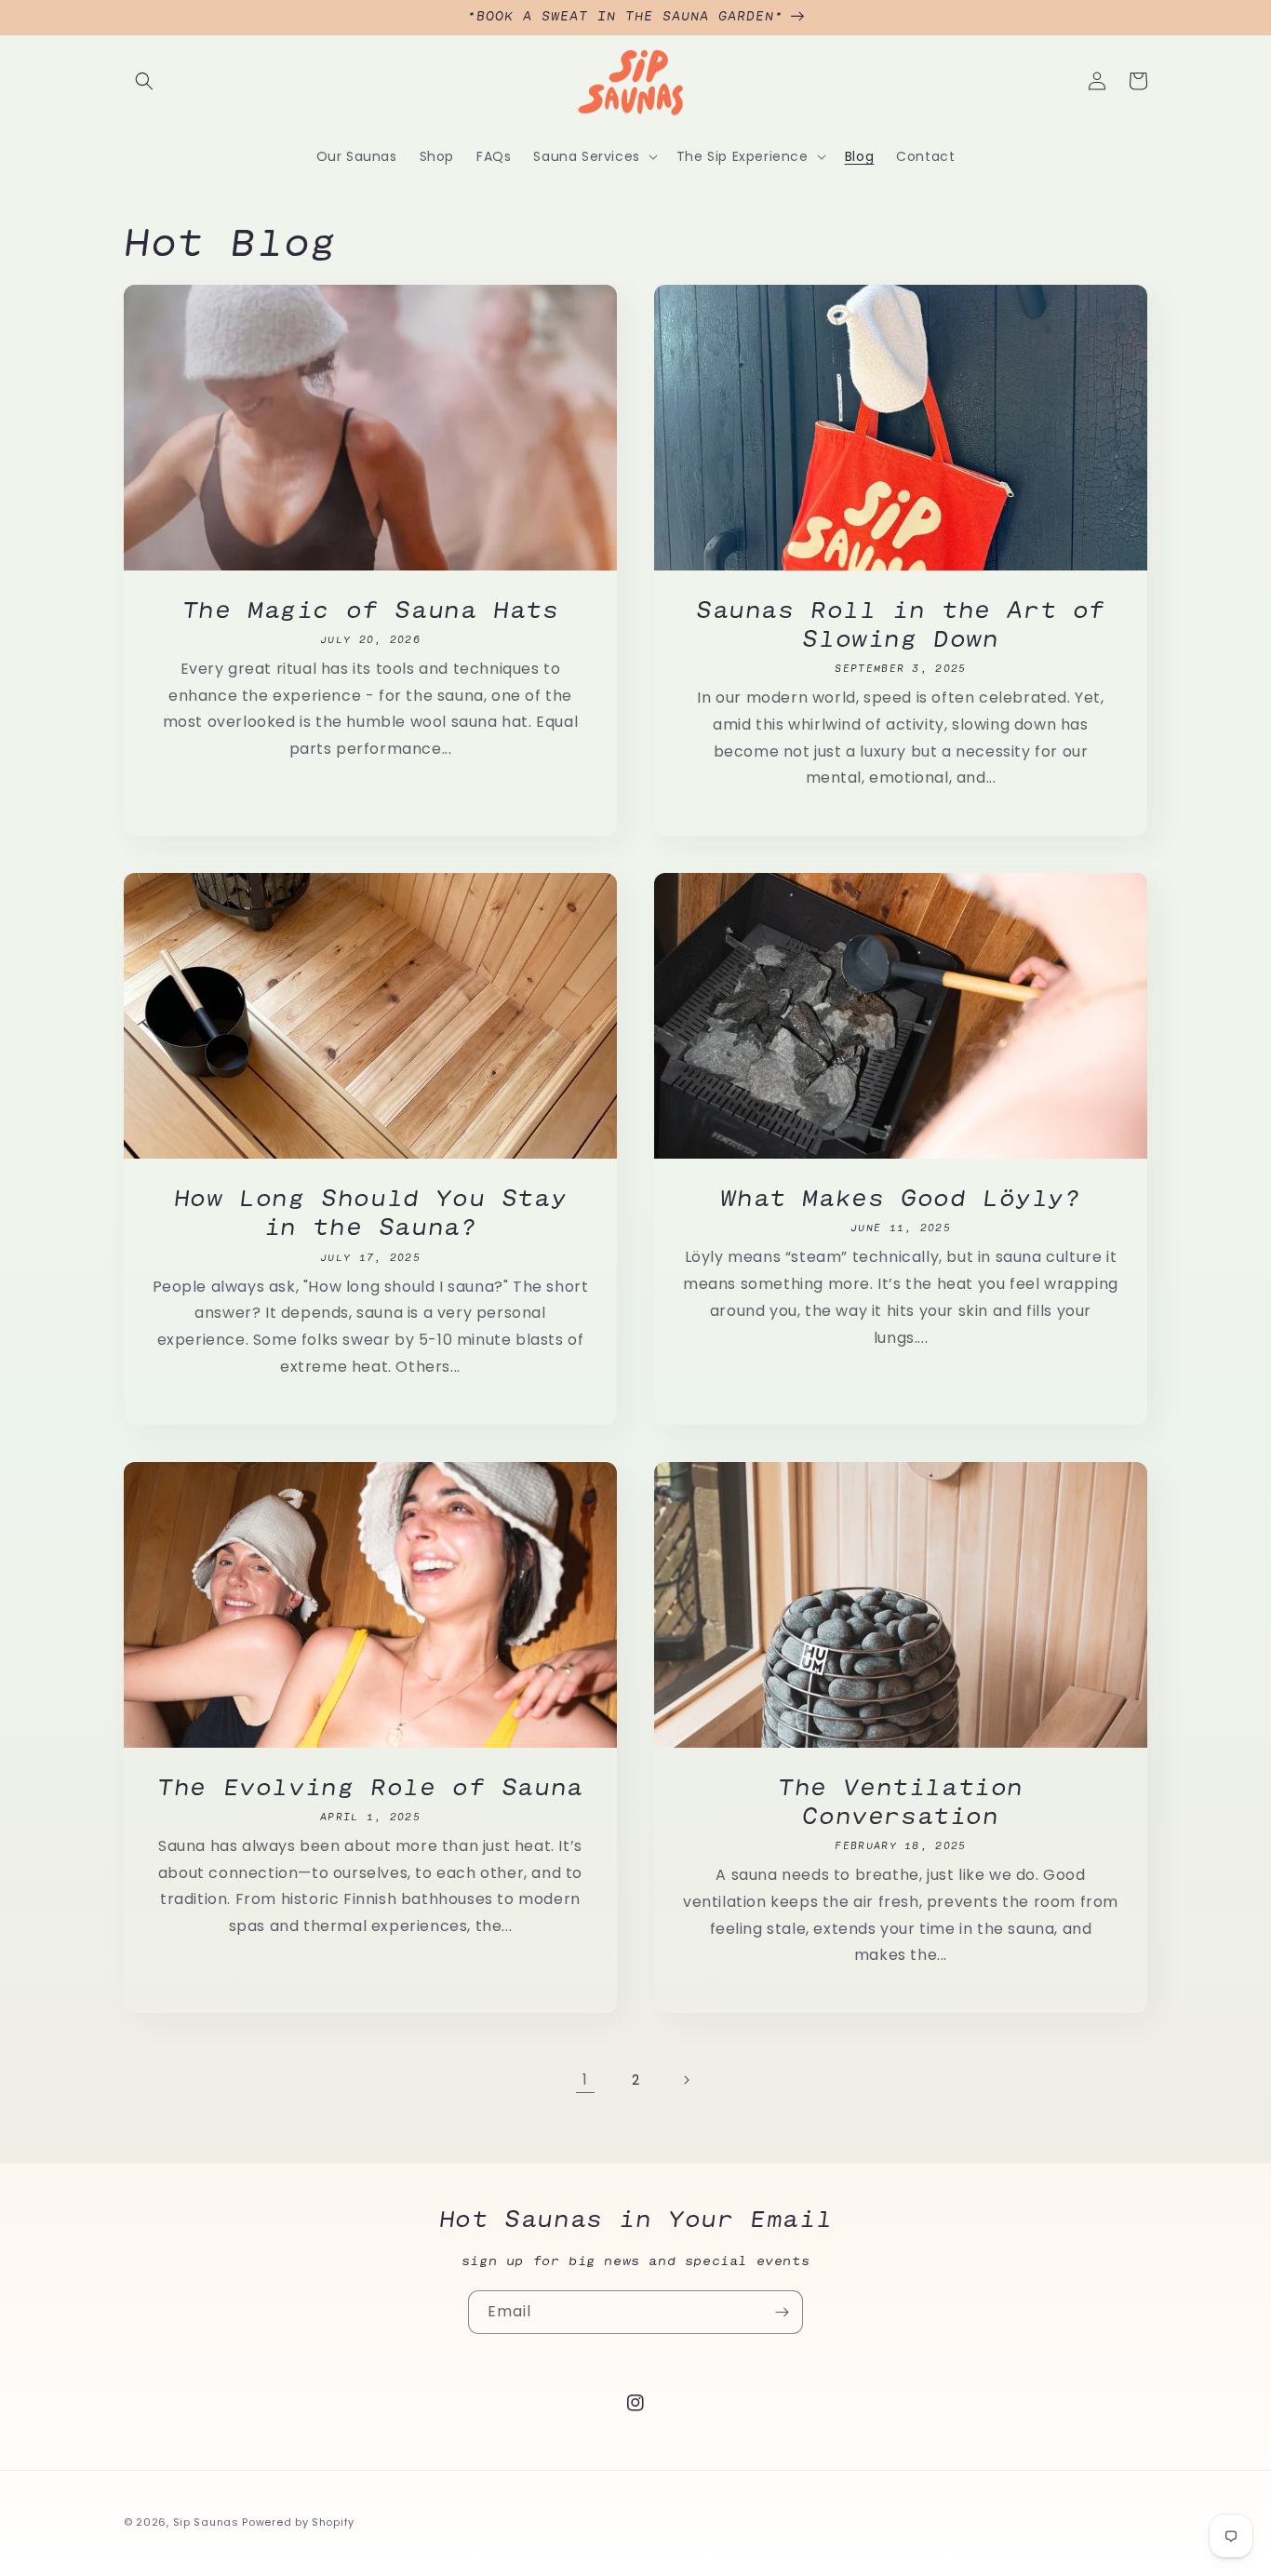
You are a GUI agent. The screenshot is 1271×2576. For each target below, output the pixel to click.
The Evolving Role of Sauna (370, 1787)
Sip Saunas (206, 2522)
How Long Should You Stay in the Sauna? (370, 1212)
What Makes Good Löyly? (900, 1198)
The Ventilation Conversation (901, 1801)
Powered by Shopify (298, 2522)
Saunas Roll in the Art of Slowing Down (901, 624)
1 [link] (585, 2080)
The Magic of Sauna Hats (371, 610)
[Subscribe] (782, 2312)
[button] (144, 81)
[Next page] (686, 2080)
